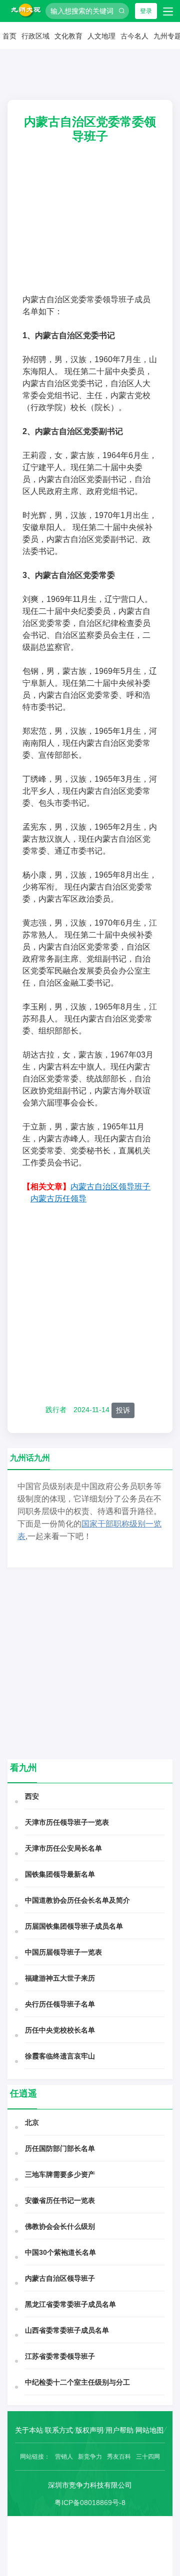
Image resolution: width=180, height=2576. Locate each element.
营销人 (64, 2457)
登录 (146, 11)
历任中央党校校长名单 (60, 2030)
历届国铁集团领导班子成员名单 (74, 1926)
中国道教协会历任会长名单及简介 (77, 1900)
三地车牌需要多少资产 (60, 2174)
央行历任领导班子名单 (60, 2004)
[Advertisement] (90, 226)
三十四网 (148, 2457)
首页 (9, 36)
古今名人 (134, 36)
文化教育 (68, 36)
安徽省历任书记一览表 (60, 2200)
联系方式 (59, 2430)
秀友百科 (119, 2457)
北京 (32, 2122)
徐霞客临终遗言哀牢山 (60, 2056)
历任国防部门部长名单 (60, 2148)
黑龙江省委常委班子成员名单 (70, 2304)
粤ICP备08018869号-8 (90, 2503)
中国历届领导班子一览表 (63, 1952)
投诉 (123, 1410)
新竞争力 (90, 2457)
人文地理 (101, 36)
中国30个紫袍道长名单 (60, 2252)
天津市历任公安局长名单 (63, 1848)
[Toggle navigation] (168, 11)
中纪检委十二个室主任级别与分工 (77, 2382)
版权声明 (89, 2430)
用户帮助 (119, 2430)
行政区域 (35, 36)
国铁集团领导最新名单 (60, 1874)
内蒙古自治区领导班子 (60, 2278)
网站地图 (149, 2430)
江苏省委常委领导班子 (60, 2356)
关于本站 (29, 2430)
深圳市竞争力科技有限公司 (90, 2485)
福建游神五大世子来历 (60, 1978)
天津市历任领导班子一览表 (67, 1822)
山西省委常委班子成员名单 (67, 2330)
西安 (32, 1796)
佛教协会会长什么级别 (60, 2226)
